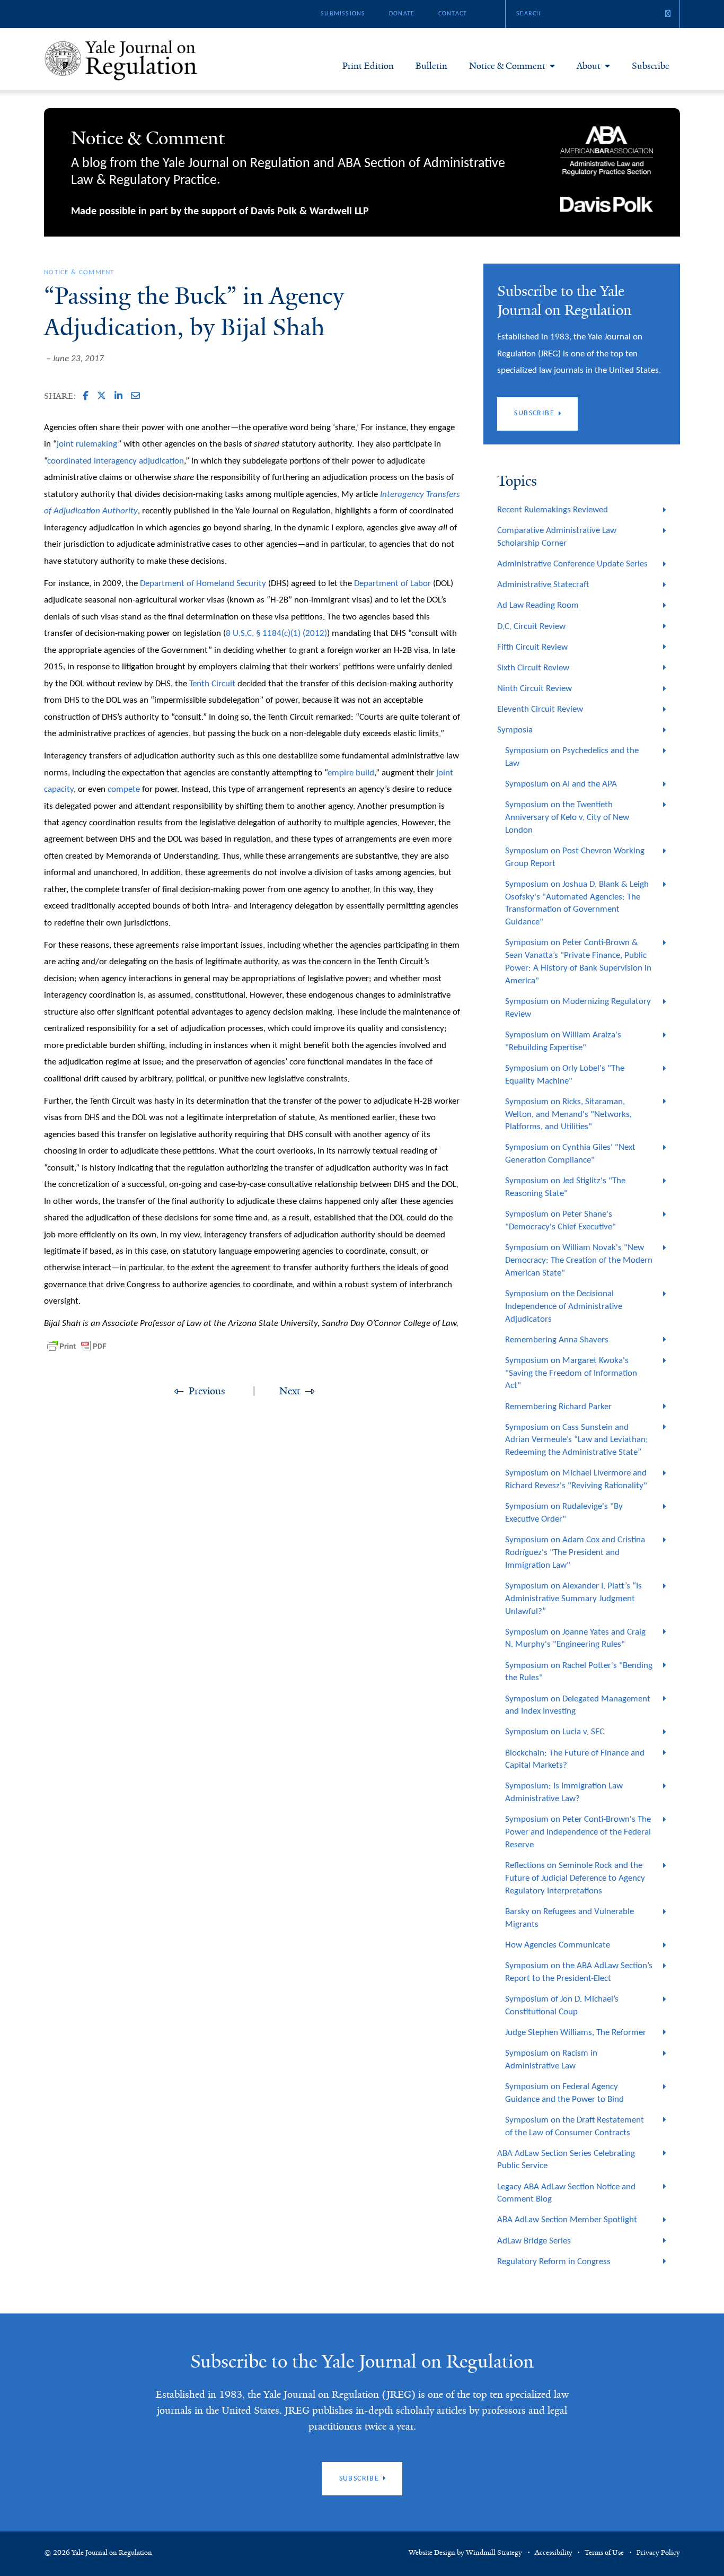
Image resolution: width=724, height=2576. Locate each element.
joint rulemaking (87, 444)
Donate (402, 14)
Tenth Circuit (212, 684)
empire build (351, 773)
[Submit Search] (668, 14)
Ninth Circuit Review (535, 689)
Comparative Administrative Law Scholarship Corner (557, 537)
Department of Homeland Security (203, 584)
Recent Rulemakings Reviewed (553, 510)
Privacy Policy (658, 2553)
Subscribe (651, 66)
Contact (453, 14)
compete (124, 789)
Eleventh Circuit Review (540, 709)
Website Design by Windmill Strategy (465, 2553)
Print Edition (368, 66)
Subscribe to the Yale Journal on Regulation (362, 2361)
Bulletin (431, 66)
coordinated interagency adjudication (116, 461)
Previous (207, 1391)
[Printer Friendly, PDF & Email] (77, 1346)
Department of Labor (392, 584)
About (589, 66)
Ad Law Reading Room (538, 605)
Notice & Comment (507, 66)
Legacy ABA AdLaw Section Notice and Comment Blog (566, 2193)
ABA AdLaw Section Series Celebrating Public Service (566, 2160)
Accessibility (554, 2553)
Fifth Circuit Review (532, 647)
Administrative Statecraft (543, 585)
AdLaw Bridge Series (534, 2241)
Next (290, 1391)
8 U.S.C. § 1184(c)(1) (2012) (276, 634)
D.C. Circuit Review (531, 627)
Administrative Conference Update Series (572, 564)
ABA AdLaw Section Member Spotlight (567, 2220)
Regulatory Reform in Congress (554, 2262)
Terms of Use (604, 2553)
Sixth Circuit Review (533, 668)
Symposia (515, 730)
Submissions (343, 14)
